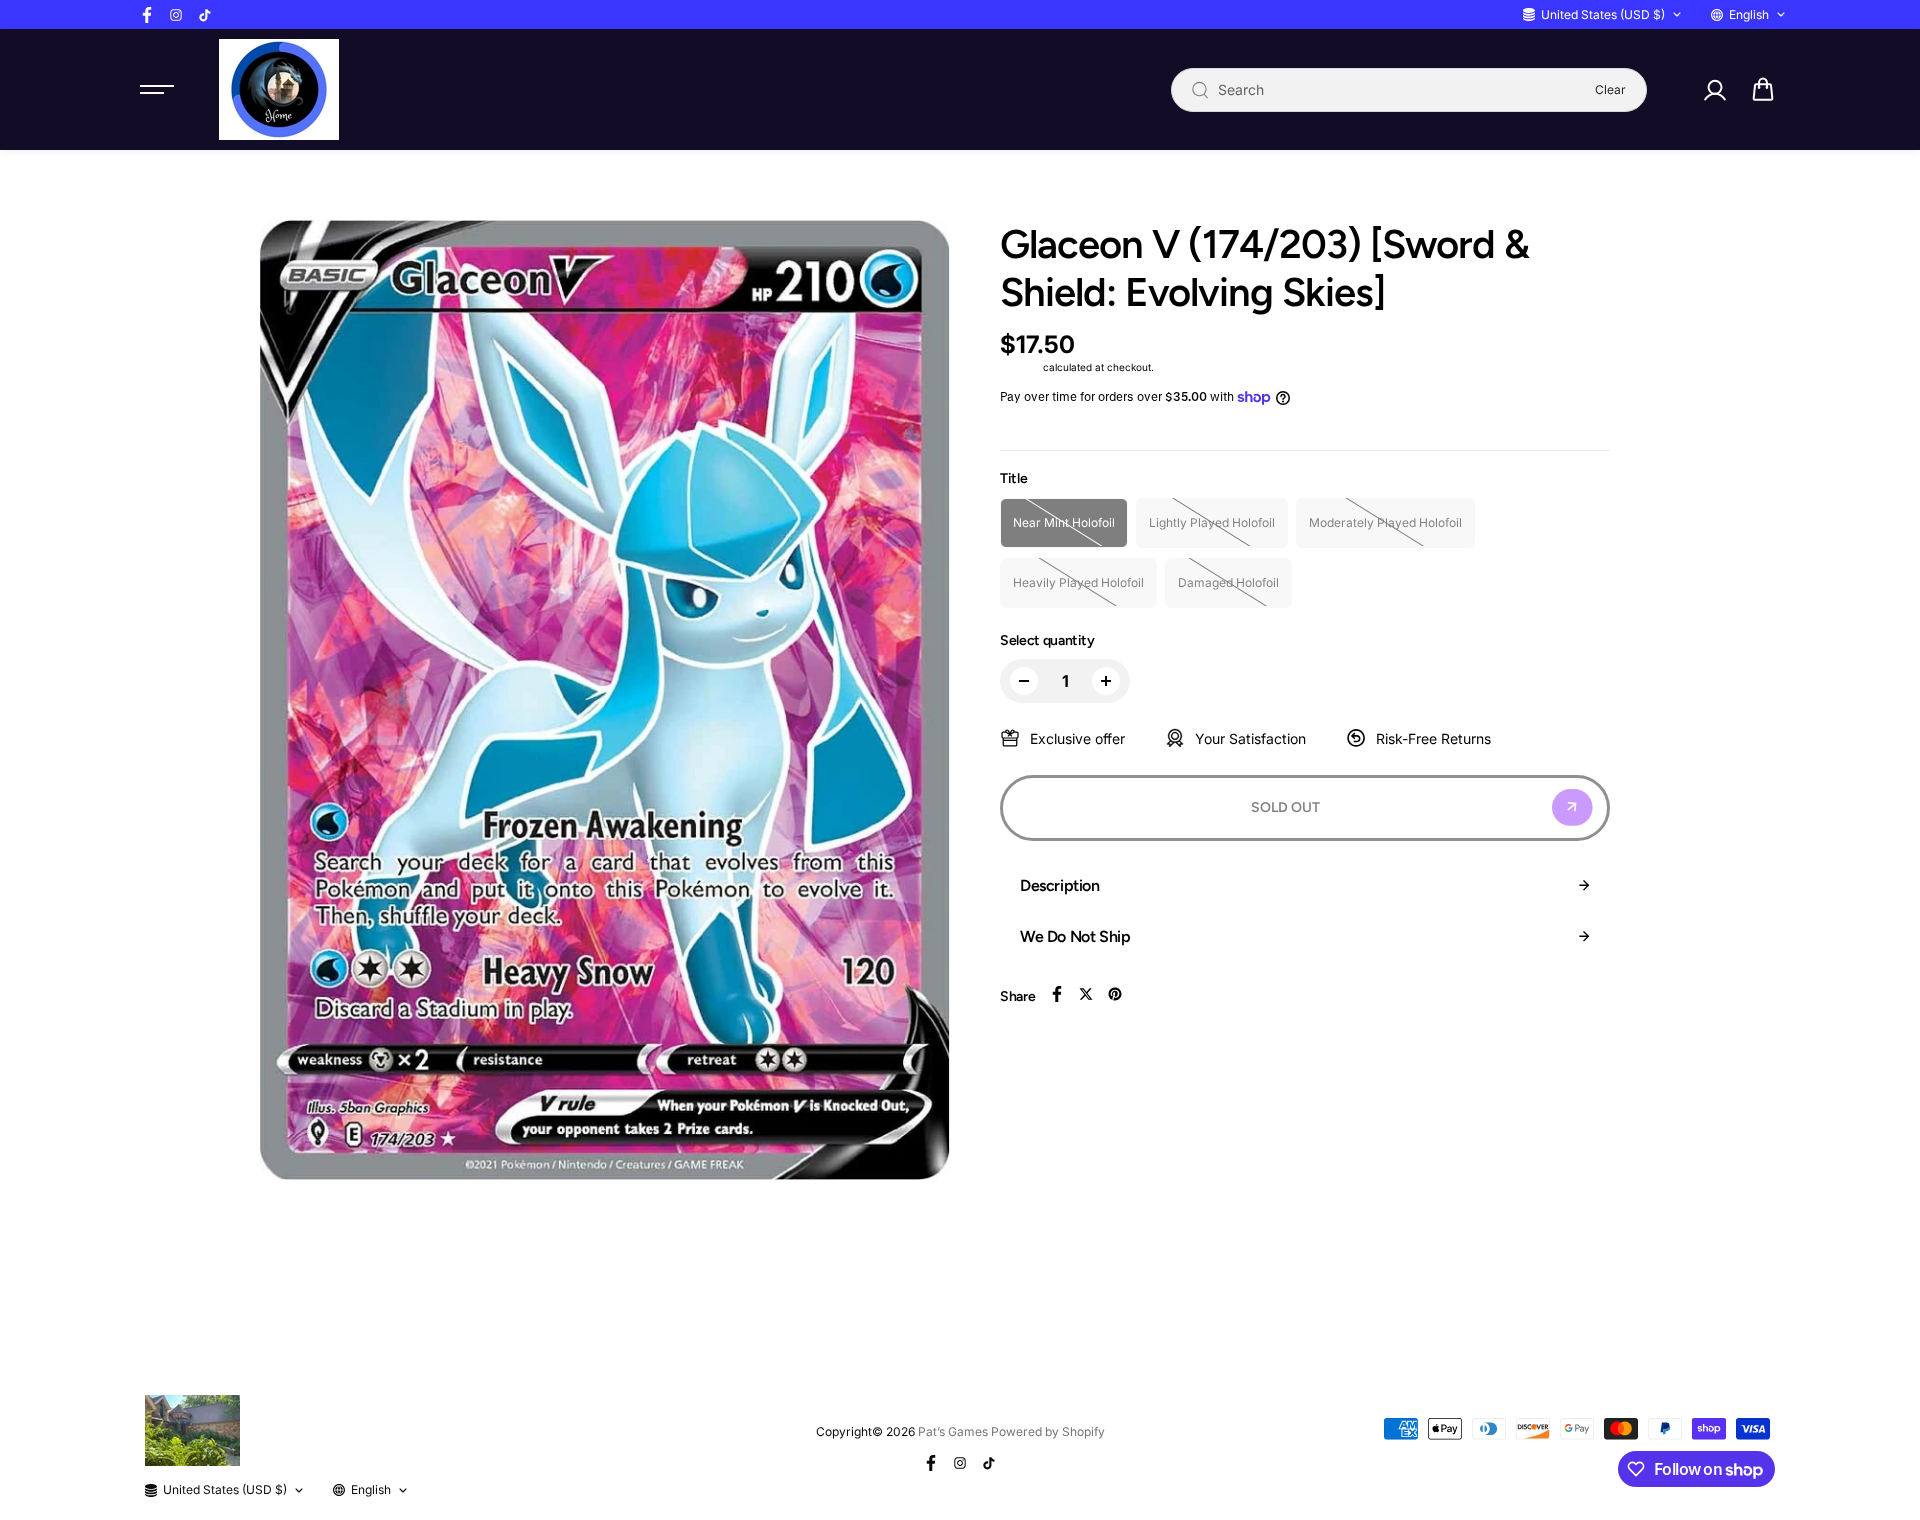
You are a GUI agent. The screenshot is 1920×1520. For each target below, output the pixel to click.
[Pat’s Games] (279, 89)
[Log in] (1714, 90)
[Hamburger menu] (157, 90)
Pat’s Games (953, 1431)
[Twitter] (1086, 994)
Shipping (1020, 367)
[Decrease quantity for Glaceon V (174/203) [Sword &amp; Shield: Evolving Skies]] (1024, 681)
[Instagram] (176, 15)
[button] (1763, 90)
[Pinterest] (1115, 994)
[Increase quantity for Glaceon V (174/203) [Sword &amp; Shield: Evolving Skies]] (1106, 681)
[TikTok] (205, 15)
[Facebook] (147, 15)
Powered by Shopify (1048, 1431)
